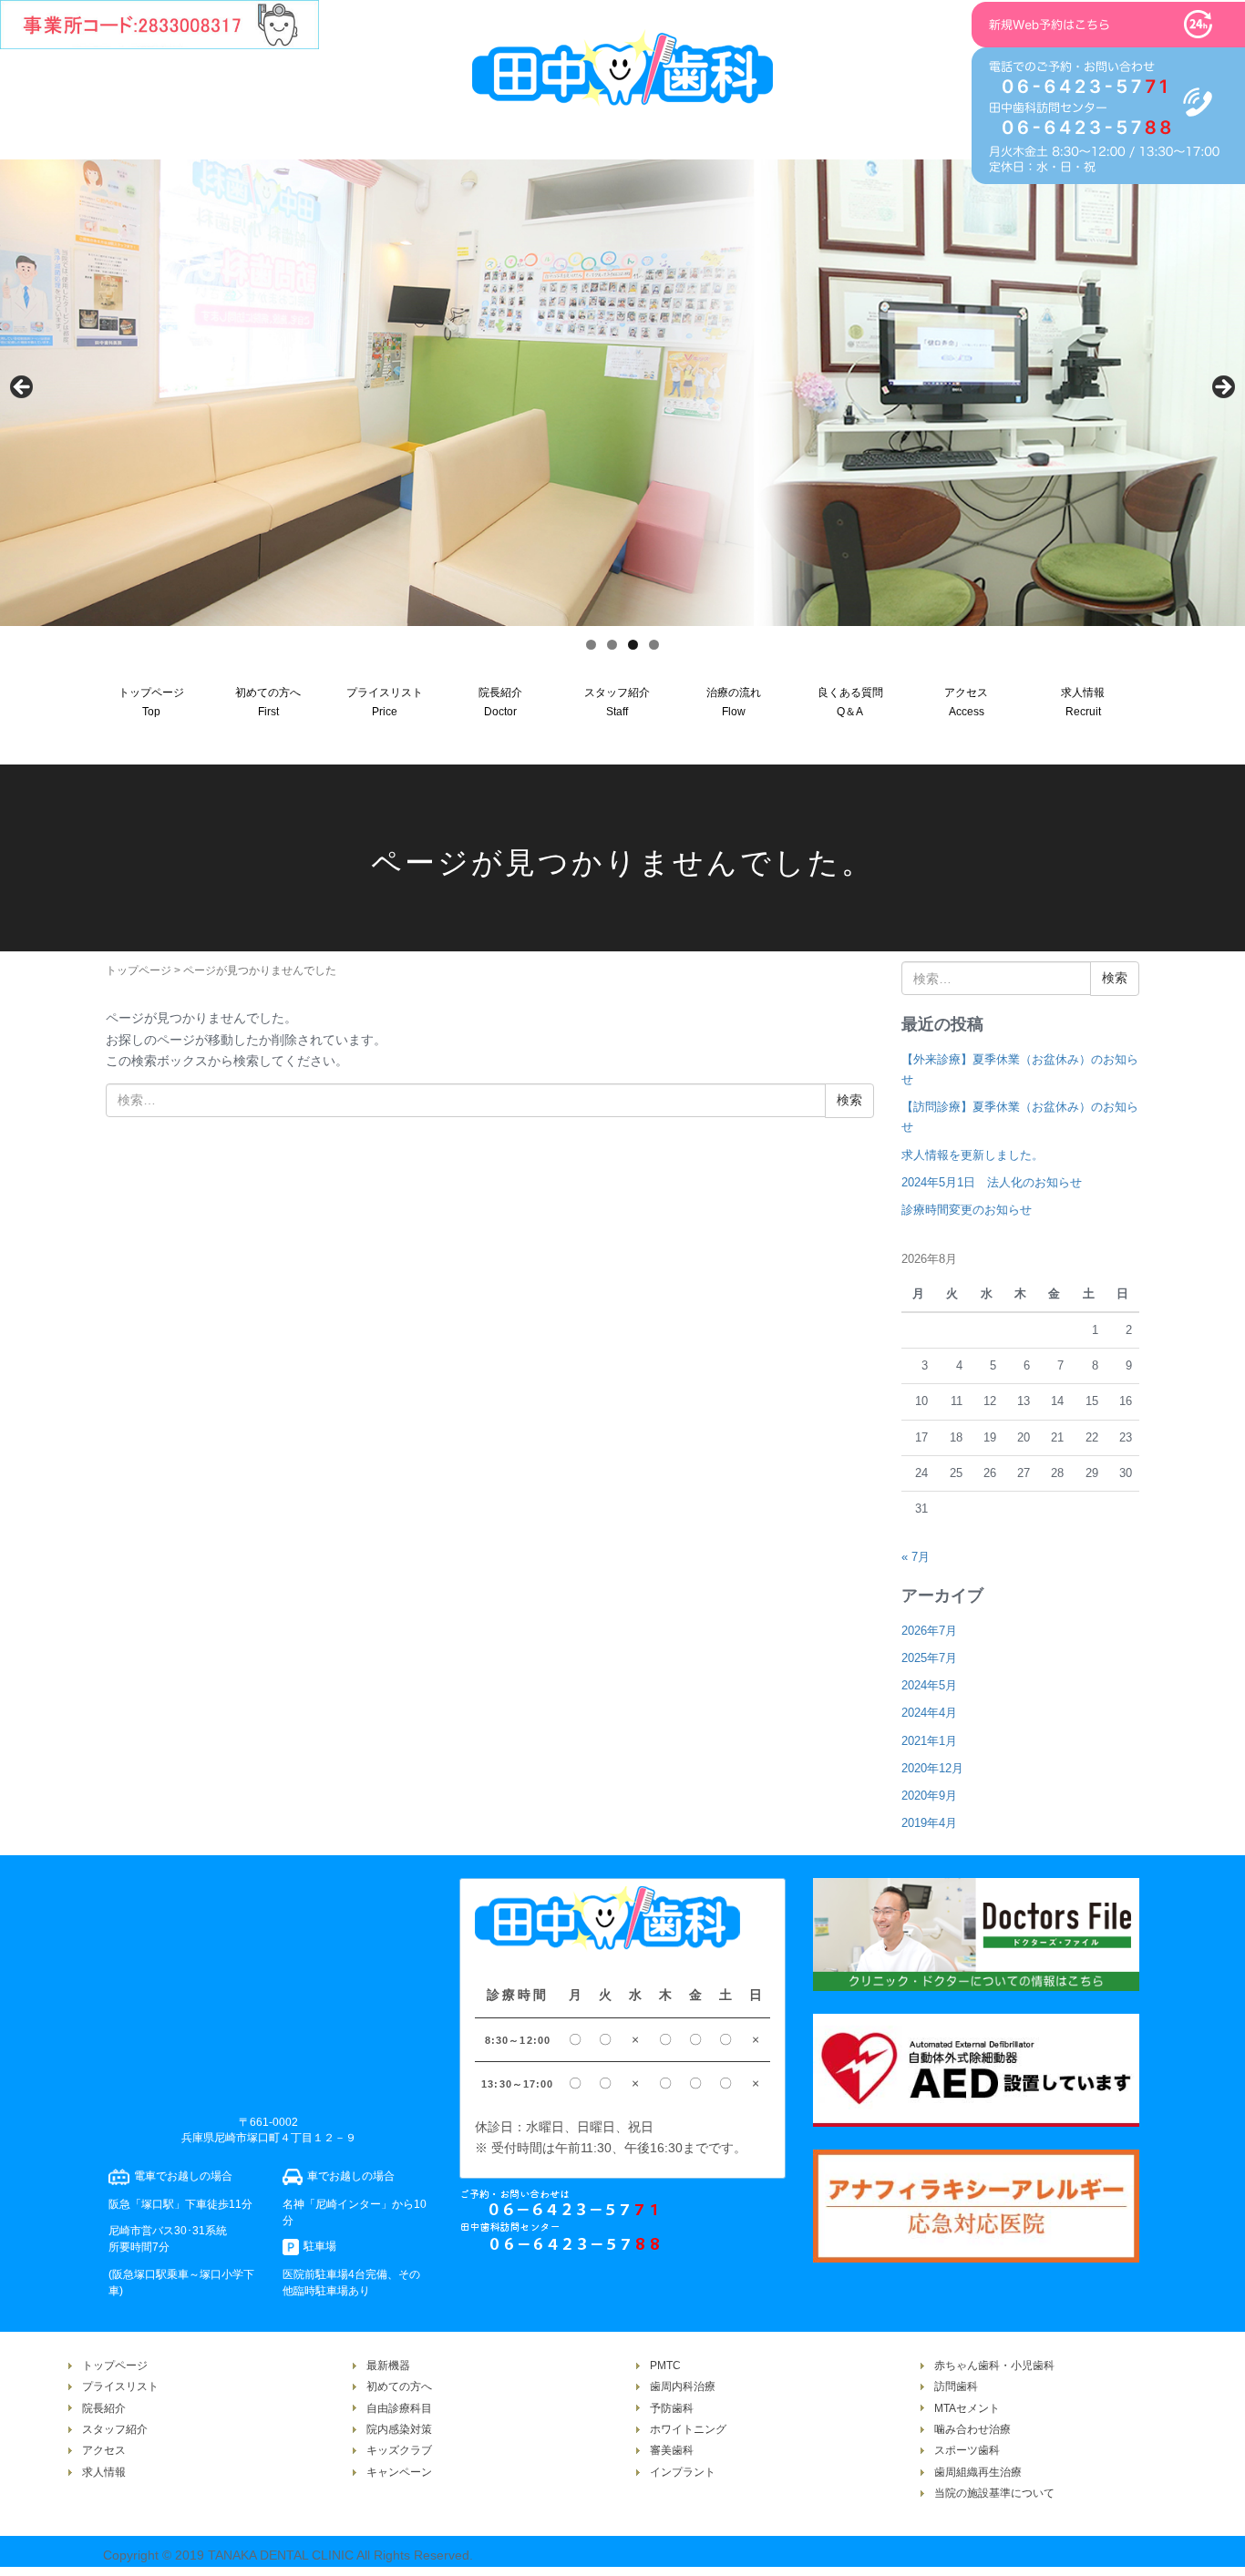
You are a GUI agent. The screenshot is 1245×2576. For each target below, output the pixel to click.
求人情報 (104, 2472)
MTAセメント (967, 2408)
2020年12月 (932, 1768)
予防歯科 (672, 2408)
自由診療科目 (399, 2408)
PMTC (665, 2366)
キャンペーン (399, 2472)
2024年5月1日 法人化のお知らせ (992, 1182)
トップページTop (151, 702)
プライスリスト (120, 2386)
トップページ (139, 970)
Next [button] (1222, 388)
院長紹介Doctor (500, 702)
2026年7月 (929, 1631)
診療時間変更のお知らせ (967, 1210)
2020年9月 (929, 1796)
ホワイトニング (688, 2429)
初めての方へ (399, 2386)
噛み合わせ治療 (972, 2429)
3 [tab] (633, 645)
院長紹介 (104, 2408)
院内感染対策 (399, 2429)
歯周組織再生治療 (978, 2472)
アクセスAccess (966, 702)
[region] (622, 393)
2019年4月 (929, 1823)
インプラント (683, 2472)
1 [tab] (591, 645)
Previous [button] (23, 388)
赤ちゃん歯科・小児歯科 (994, 2366)
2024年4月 (929, 1713)
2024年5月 (929, 1685)
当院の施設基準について (994, 2493)
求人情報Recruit (1083, 702)
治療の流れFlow (734, 702)
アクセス (104, 2450)
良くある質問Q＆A (850, 702)
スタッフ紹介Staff (617, 702)
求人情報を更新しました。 (972, 1155)
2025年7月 (929, 1658)
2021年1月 (929, 1741)
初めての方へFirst (268, 702)
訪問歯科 (956, 2386)
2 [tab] (612, 645)
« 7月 (916, 1557)
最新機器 (388, 2366)
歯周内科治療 (683, 2386)
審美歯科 (672, 2450)
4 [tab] (654, 645)
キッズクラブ (399, 2450)
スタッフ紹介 (115, 2429)
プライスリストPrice (385, 702)
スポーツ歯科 (967, 2450)
